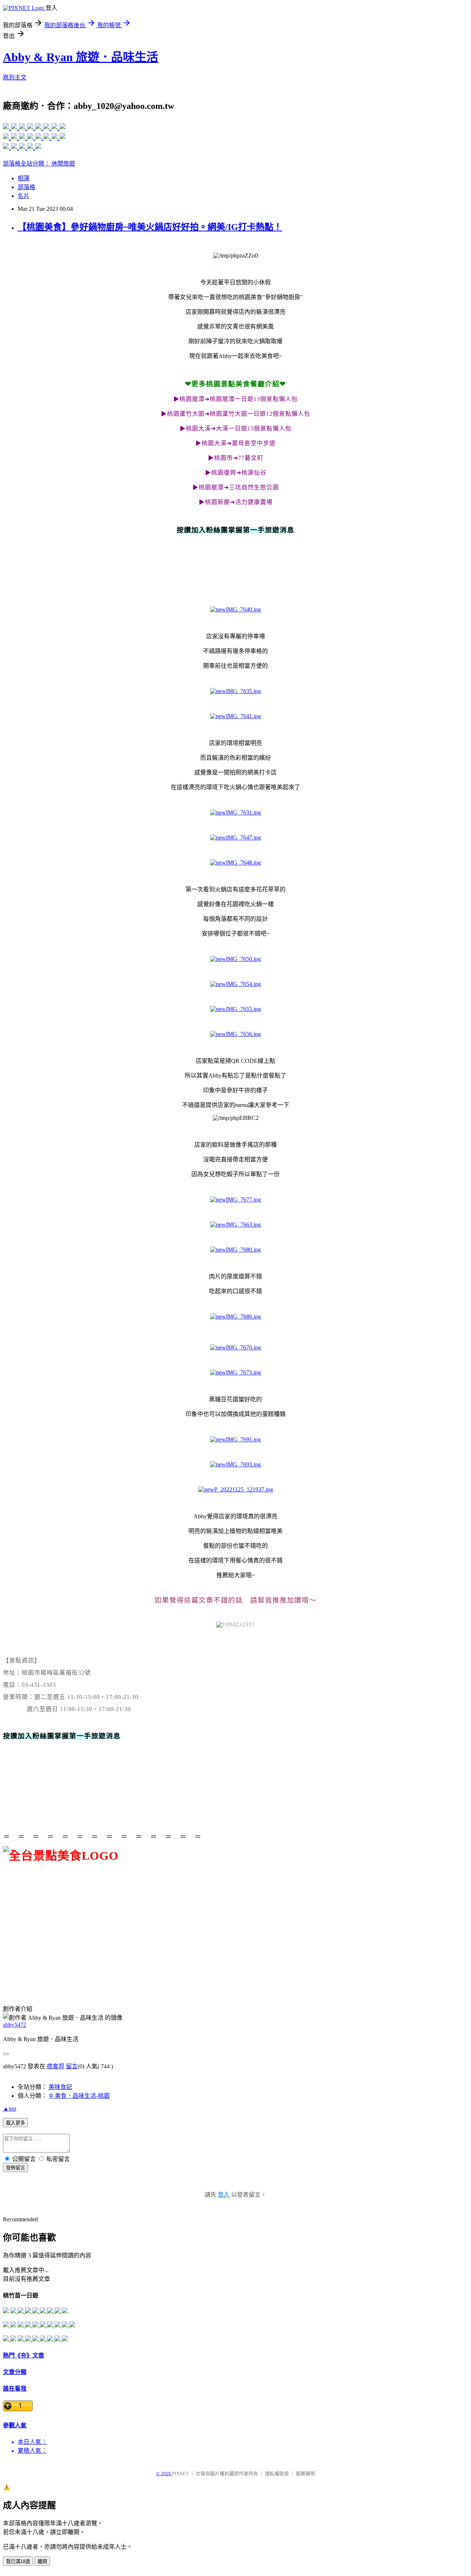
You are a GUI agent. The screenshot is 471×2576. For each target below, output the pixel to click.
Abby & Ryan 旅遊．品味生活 (81, 57)
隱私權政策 (277, 2474)
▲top (10, 2109)
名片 (24, 196)
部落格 (26, 187)
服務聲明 (305, 2474)
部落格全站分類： (27, 164)
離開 (42, 2561)
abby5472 (15, 2025)
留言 (72, 2066)
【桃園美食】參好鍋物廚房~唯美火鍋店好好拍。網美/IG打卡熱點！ (150, 227)
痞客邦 (56, 2066)
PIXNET (180, 2474)
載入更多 (15, 2123)
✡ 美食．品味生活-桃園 (79, 2096)
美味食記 (60, 2087)
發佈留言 (15, 2168)
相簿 (24, 178)
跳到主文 (15, 77)
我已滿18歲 (18, 2561)
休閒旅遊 (63, 164)
